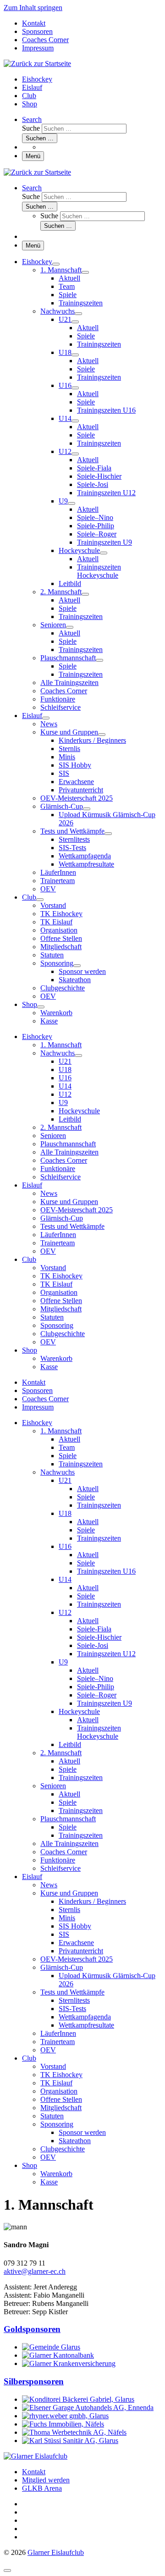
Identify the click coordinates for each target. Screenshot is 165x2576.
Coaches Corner (64, 1852)
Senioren (53, 1786)
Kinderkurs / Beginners (92, 1901)
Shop (30, 2165)
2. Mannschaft (61, 1753)
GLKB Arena (42, 2488)
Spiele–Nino (95, 1678)
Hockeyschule (79, 1711)
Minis (67, 1918)
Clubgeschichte (63, 2149)
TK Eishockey (61, 2075)
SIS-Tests (72, 2009)
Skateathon (75, 2141)
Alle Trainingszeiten (69, 1844)
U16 (65, 1546)
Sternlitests (74, 2000)
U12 (65, 1612)
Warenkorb (56, 2174)
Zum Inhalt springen (33, 8)
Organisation (59, 2091)
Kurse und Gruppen (69, 1893)
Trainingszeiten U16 (106, 1571)
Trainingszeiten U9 (104, 1703)
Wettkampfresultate (86, 2025)
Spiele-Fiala (94, 1629)
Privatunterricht (81, 1951)
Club (29, 2058)
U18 (65, 1513)
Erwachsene (76, 1943)
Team (67, 1447)
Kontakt (34, 2472)
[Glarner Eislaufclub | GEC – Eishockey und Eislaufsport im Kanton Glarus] (37, 64)
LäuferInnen (58, 2033)
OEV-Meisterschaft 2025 (77, 1959)
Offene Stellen (61, 2099)
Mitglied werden (46, 2480)
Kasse (49, 2182)
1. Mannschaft (61, 1431)
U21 (65, 1480)
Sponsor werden (82, 2132)
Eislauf (32, 1877)
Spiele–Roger (97, 1695)
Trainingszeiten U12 (106, 1654)
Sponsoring (57, 2124)
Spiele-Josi (93, 1645)
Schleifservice (60, 1868)
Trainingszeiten (81, 1464)
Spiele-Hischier (99, 1637)
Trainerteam (58, 2042)
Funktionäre (58, 1860)
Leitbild (70, 1744)
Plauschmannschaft (68, 1819)
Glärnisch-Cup (62, 1967)
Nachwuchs (58, 1472)
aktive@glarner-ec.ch (35, 2271)
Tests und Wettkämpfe (72, 1992)
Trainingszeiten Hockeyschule (99, 1732)
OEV (48, 2050)
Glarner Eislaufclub (56, 2552)
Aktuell (69, 1439)
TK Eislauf (56, 2083)
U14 (65, 1579)
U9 (63, 1662)
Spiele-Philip (96, 1687)
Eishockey (37, 1423)
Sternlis (69, 1910)
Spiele (68, 1456)
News (49, 1885)
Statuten (52, 2116)
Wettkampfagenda (85, 2017)
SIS (64, 1934)
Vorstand (53, 2066)
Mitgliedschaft (61, 2108)
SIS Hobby (75, 1926)
